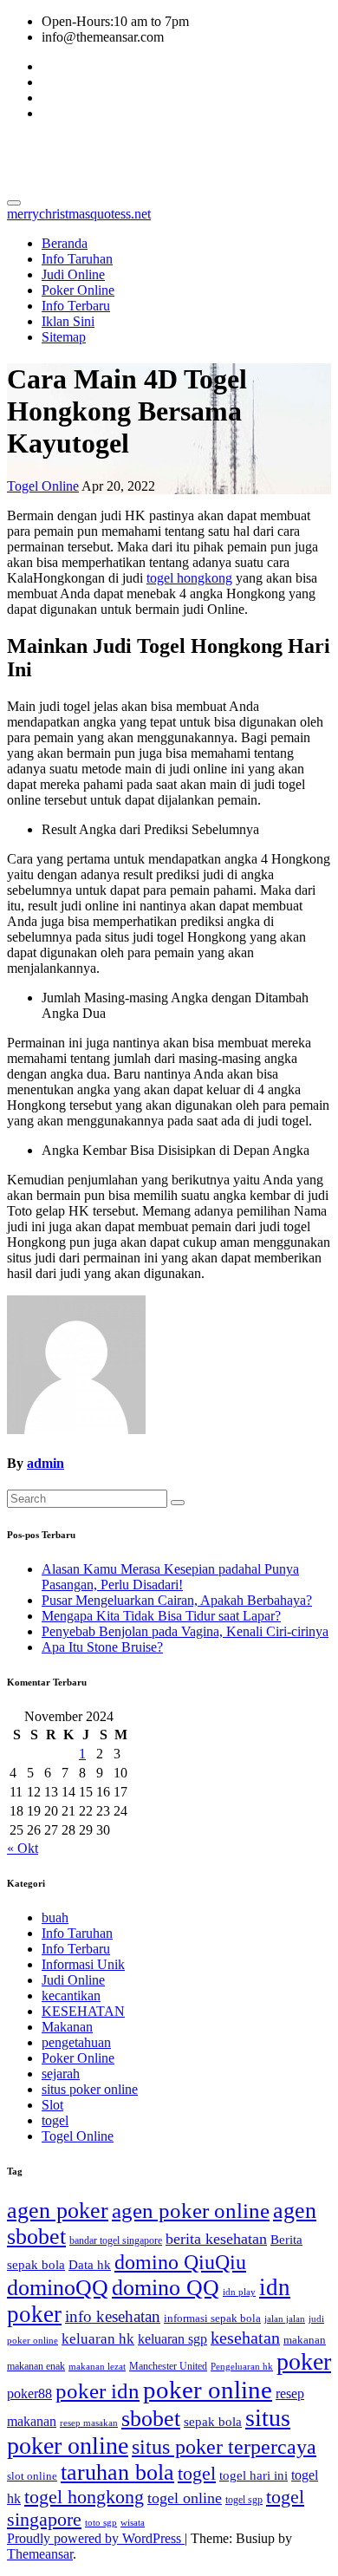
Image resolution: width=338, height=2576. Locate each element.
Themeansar (40, 2554)
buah (55, 1917)
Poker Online (78, 290)
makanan (305, 2340)
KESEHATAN (83, 2011)
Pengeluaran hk (242, 2367)
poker (304, 2361)
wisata (133, 2523)
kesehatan (245, 2338)
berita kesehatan (216, 2239)
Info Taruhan (77, 259)
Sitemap (64, 337)
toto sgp (101, 2523)
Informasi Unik (83, 1964)
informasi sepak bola (212, 2318)
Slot (52, 2105)
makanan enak (36, 2366)
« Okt (23, 1848)
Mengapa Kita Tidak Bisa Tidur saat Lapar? (161, 1616)
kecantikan (71, 1996)
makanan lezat (97, 2367)
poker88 (29, 2393)
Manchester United (168, 2366)
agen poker (58, 2211)
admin (45, 1463)
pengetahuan (76, 2042)
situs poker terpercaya (224, 2446)
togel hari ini (253, 2475)
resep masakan (89, 2423)
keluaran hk (98, 2339)
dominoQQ (58, 2288)
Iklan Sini (68, 321)
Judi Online (73, 274)
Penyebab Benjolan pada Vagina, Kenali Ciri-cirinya (185, 1631)
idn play (239, 2292)
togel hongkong (189, 578)
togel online (185, 2498)
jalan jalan (285, 2319)
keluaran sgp (172, 2339)
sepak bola (213, 2422)
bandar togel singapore (116, 2240)
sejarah (61, 2074)
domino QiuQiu (180, 2262)
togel (55, 2120)
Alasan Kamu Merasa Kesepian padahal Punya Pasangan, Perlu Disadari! (170, 1577)
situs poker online (90, 2089)
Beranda (65, 243)
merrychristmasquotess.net (167, 155)
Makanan (67, 2027)
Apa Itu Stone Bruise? (102, 1647)
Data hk (90, 2265)
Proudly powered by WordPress (96, 2538)
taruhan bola (117, 2472)
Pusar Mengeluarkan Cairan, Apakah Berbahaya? (177, 1600)
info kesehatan (113, 2316)
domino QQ (166, 2288)
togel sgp (244, 2500)
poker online (208, 2390)
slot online (32, 2476)
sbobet (151, 2419)
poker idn (97, 2391)
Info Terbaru (76, 306)
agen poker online (191, 2211)
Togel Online (43, 486)
